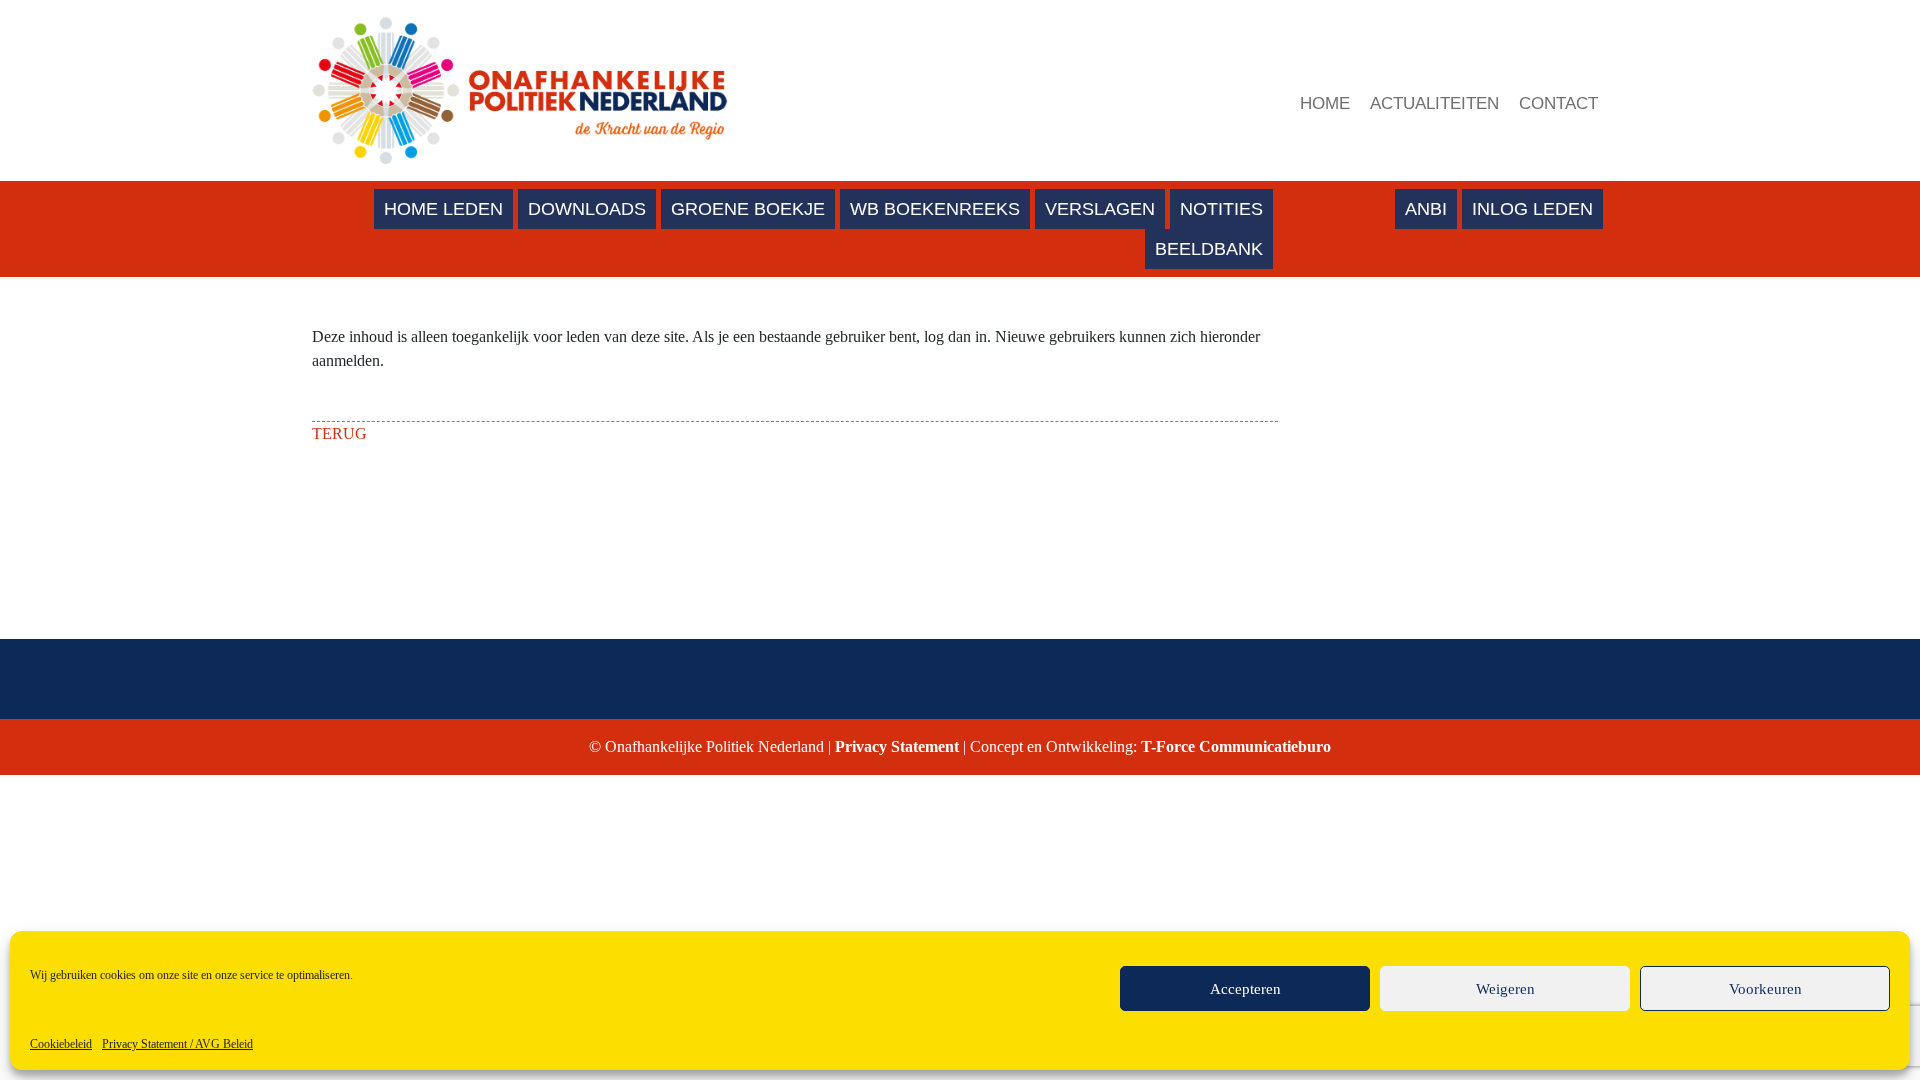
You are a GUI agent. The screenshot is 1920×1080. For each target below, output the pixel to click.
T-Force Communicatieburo (1234, 746)
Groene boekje (748, 209)
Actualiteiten (1434, 103)
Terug (339, 433)
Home (1325, 103)
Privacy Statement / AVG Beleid (177, 1044)
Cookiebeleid (61, 1044)
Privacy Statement (899, 746)
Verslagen (1100, 209)
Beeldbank (1209, 249)
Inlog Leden (1532, 209)
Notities (1221, 209)
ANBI (1426, 209)
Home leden (443, 209)
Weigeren (1505, 989)
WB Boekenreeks (935, 209)
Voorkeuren (1765, 989)
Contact (1558, 103)
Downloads (587, 209)
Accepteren (1245, 989)
